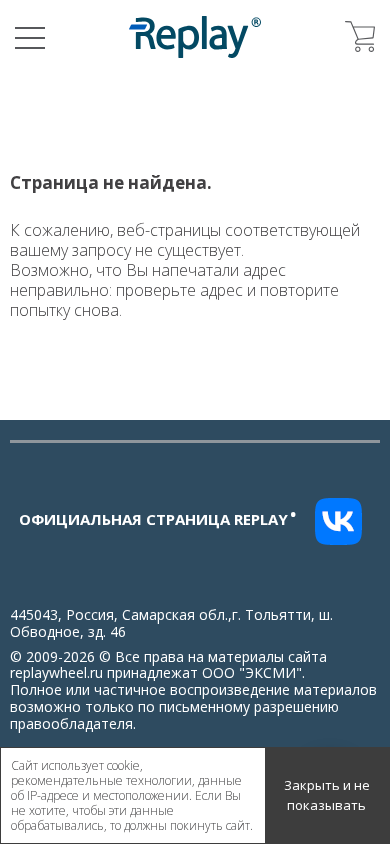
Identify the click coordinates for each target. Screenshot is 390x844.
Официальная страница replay (158, 519)
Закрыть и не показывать (327, 795)
